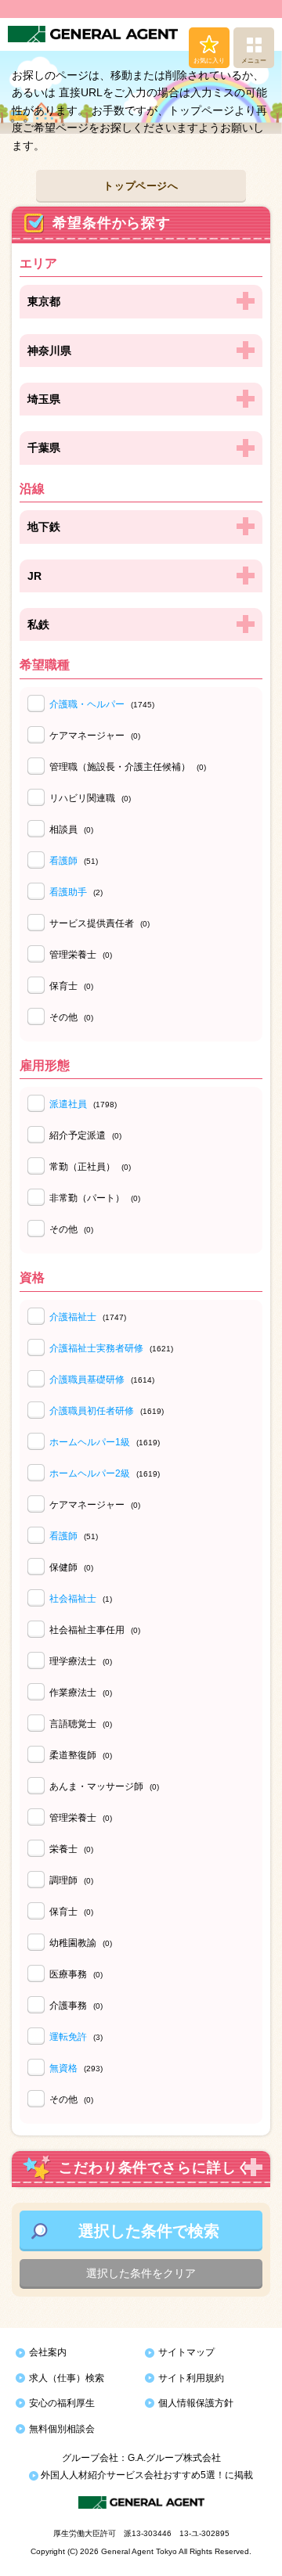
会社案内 (48, 2352)
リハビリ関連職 (90, 798)
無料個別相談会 (62, 2429)
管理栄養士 (81, 955)
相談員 (71, 829)
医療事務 (76, 1974)
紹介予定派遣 (85, 1135)
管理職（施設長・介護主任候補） (128, 767)
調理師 (71, 1880)
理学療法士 (81, 1661)
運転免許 (68, 2037)
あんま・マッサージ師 (104, 1786)
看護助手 (68, 892)
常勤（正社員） (90, 1167)
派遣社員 (68, 1104)
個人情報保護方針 (196, 2403)
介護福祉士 (73, 1317)
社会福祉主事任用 (95, 1630)
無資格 (63, 2068)
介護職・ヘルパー (87, 704)
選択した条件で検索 (149, 2231)
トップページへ (141, 186)
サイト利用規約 (191, 2378)
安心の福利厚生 (62, 2403)
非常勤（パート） (95, 1198)
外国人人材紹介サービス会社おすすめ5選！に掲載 (146, 2475)
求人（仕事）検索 (67, 2378)
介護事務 (76, 2006)
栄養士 (71, 1849)
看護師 (63, 861)
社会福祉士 (73, 1599)
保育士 (71, 986)
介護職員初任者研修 (92, 1411)
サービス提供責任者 (99, 923)
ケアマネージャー (95, 736)
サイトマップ (186, 2352)
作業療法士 (81, 1693)
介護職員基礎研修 (87, 1380)
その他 (71, 1017)
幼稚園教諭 (81, 1943)
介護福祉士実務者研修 (96, 1348)
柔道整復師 (81, 1755)
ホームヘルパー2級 (90, 1473)
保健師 (71, 1567)
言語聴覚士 (81, 1724)
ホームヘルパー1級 (90, 1442)
